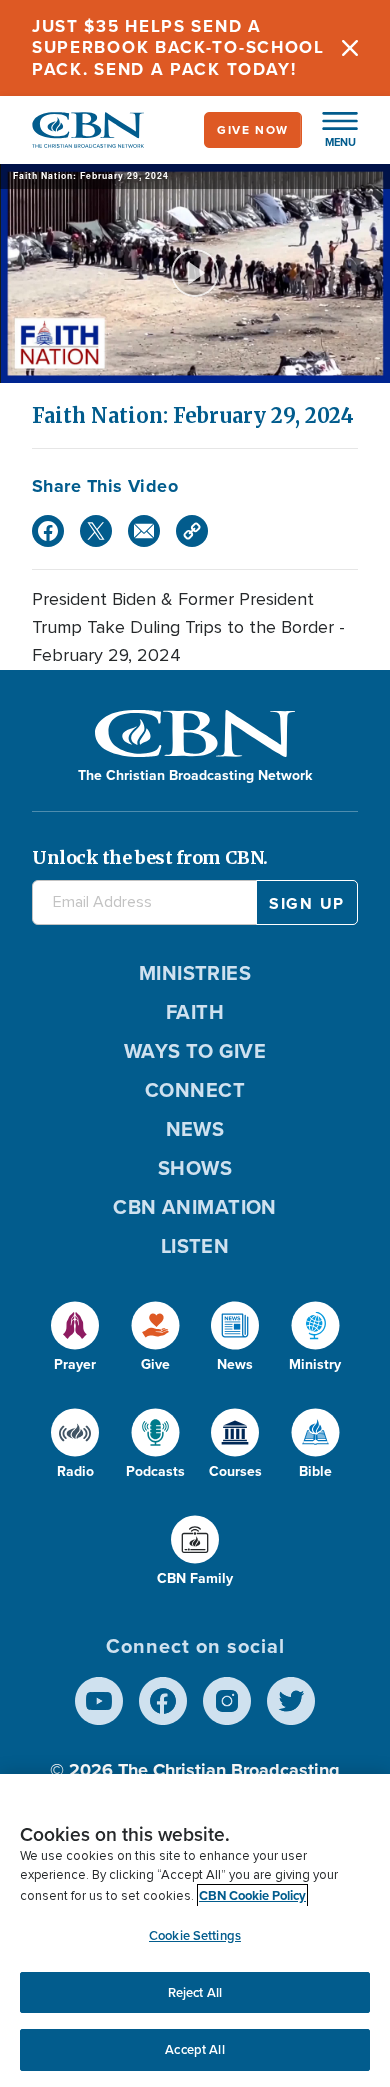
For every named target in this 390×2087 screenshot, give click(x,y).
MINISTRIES (195, 972)
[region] (195, 1930)
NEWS (195, 1128)
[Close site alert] (350, 48)
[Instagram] (227, 1701)
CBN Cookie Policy (252, 1895)
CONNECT (195, 1089)
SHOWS (195, 1167)
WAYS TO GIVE (195, 1050)
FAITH (195, 1011)
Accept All (194, 2049)
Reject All (195, 1992)
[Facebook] (48, 531)
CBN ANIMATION (195, 1206)
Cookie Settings (195, 1935)
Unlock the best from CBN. (150, 857)
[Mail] (144, 531)
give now (253, 129)
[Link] (192, 531)
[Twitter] (96, 531)
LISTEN (195, 1245)
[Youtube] (99, 1701)
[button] (330, 130)
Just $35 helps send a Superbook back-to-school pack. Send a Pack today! (178, 47)
